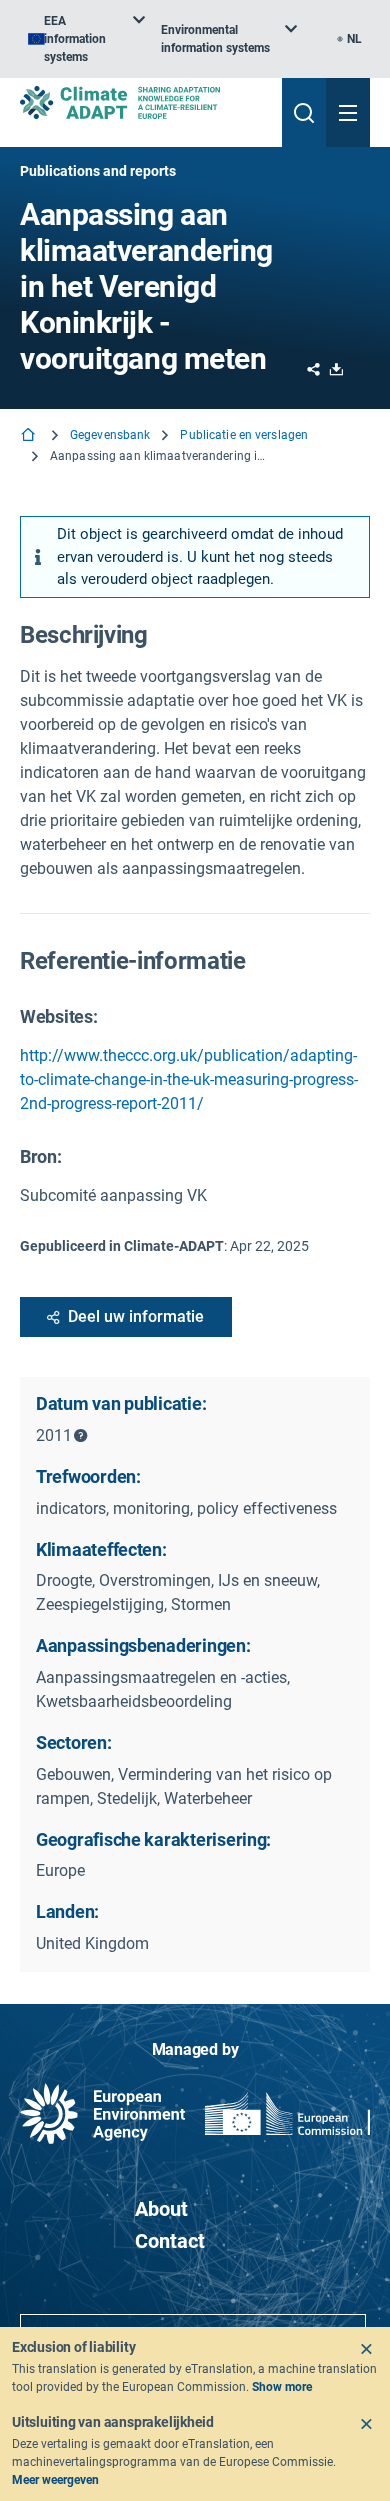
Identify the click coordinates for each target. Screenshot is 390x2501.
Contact (170, 2241)
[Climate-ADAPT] (143, 102)
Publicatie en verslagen (244, 435)
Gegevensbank (110, 435)
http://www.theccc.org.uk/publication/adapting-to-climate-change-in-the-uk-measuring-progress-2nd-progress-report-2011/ (189, 1079)
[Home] (30, 436)
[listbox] (86, 39)
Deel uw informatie (136, 1316)
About (161, 2209)
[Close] (366, 2349)
